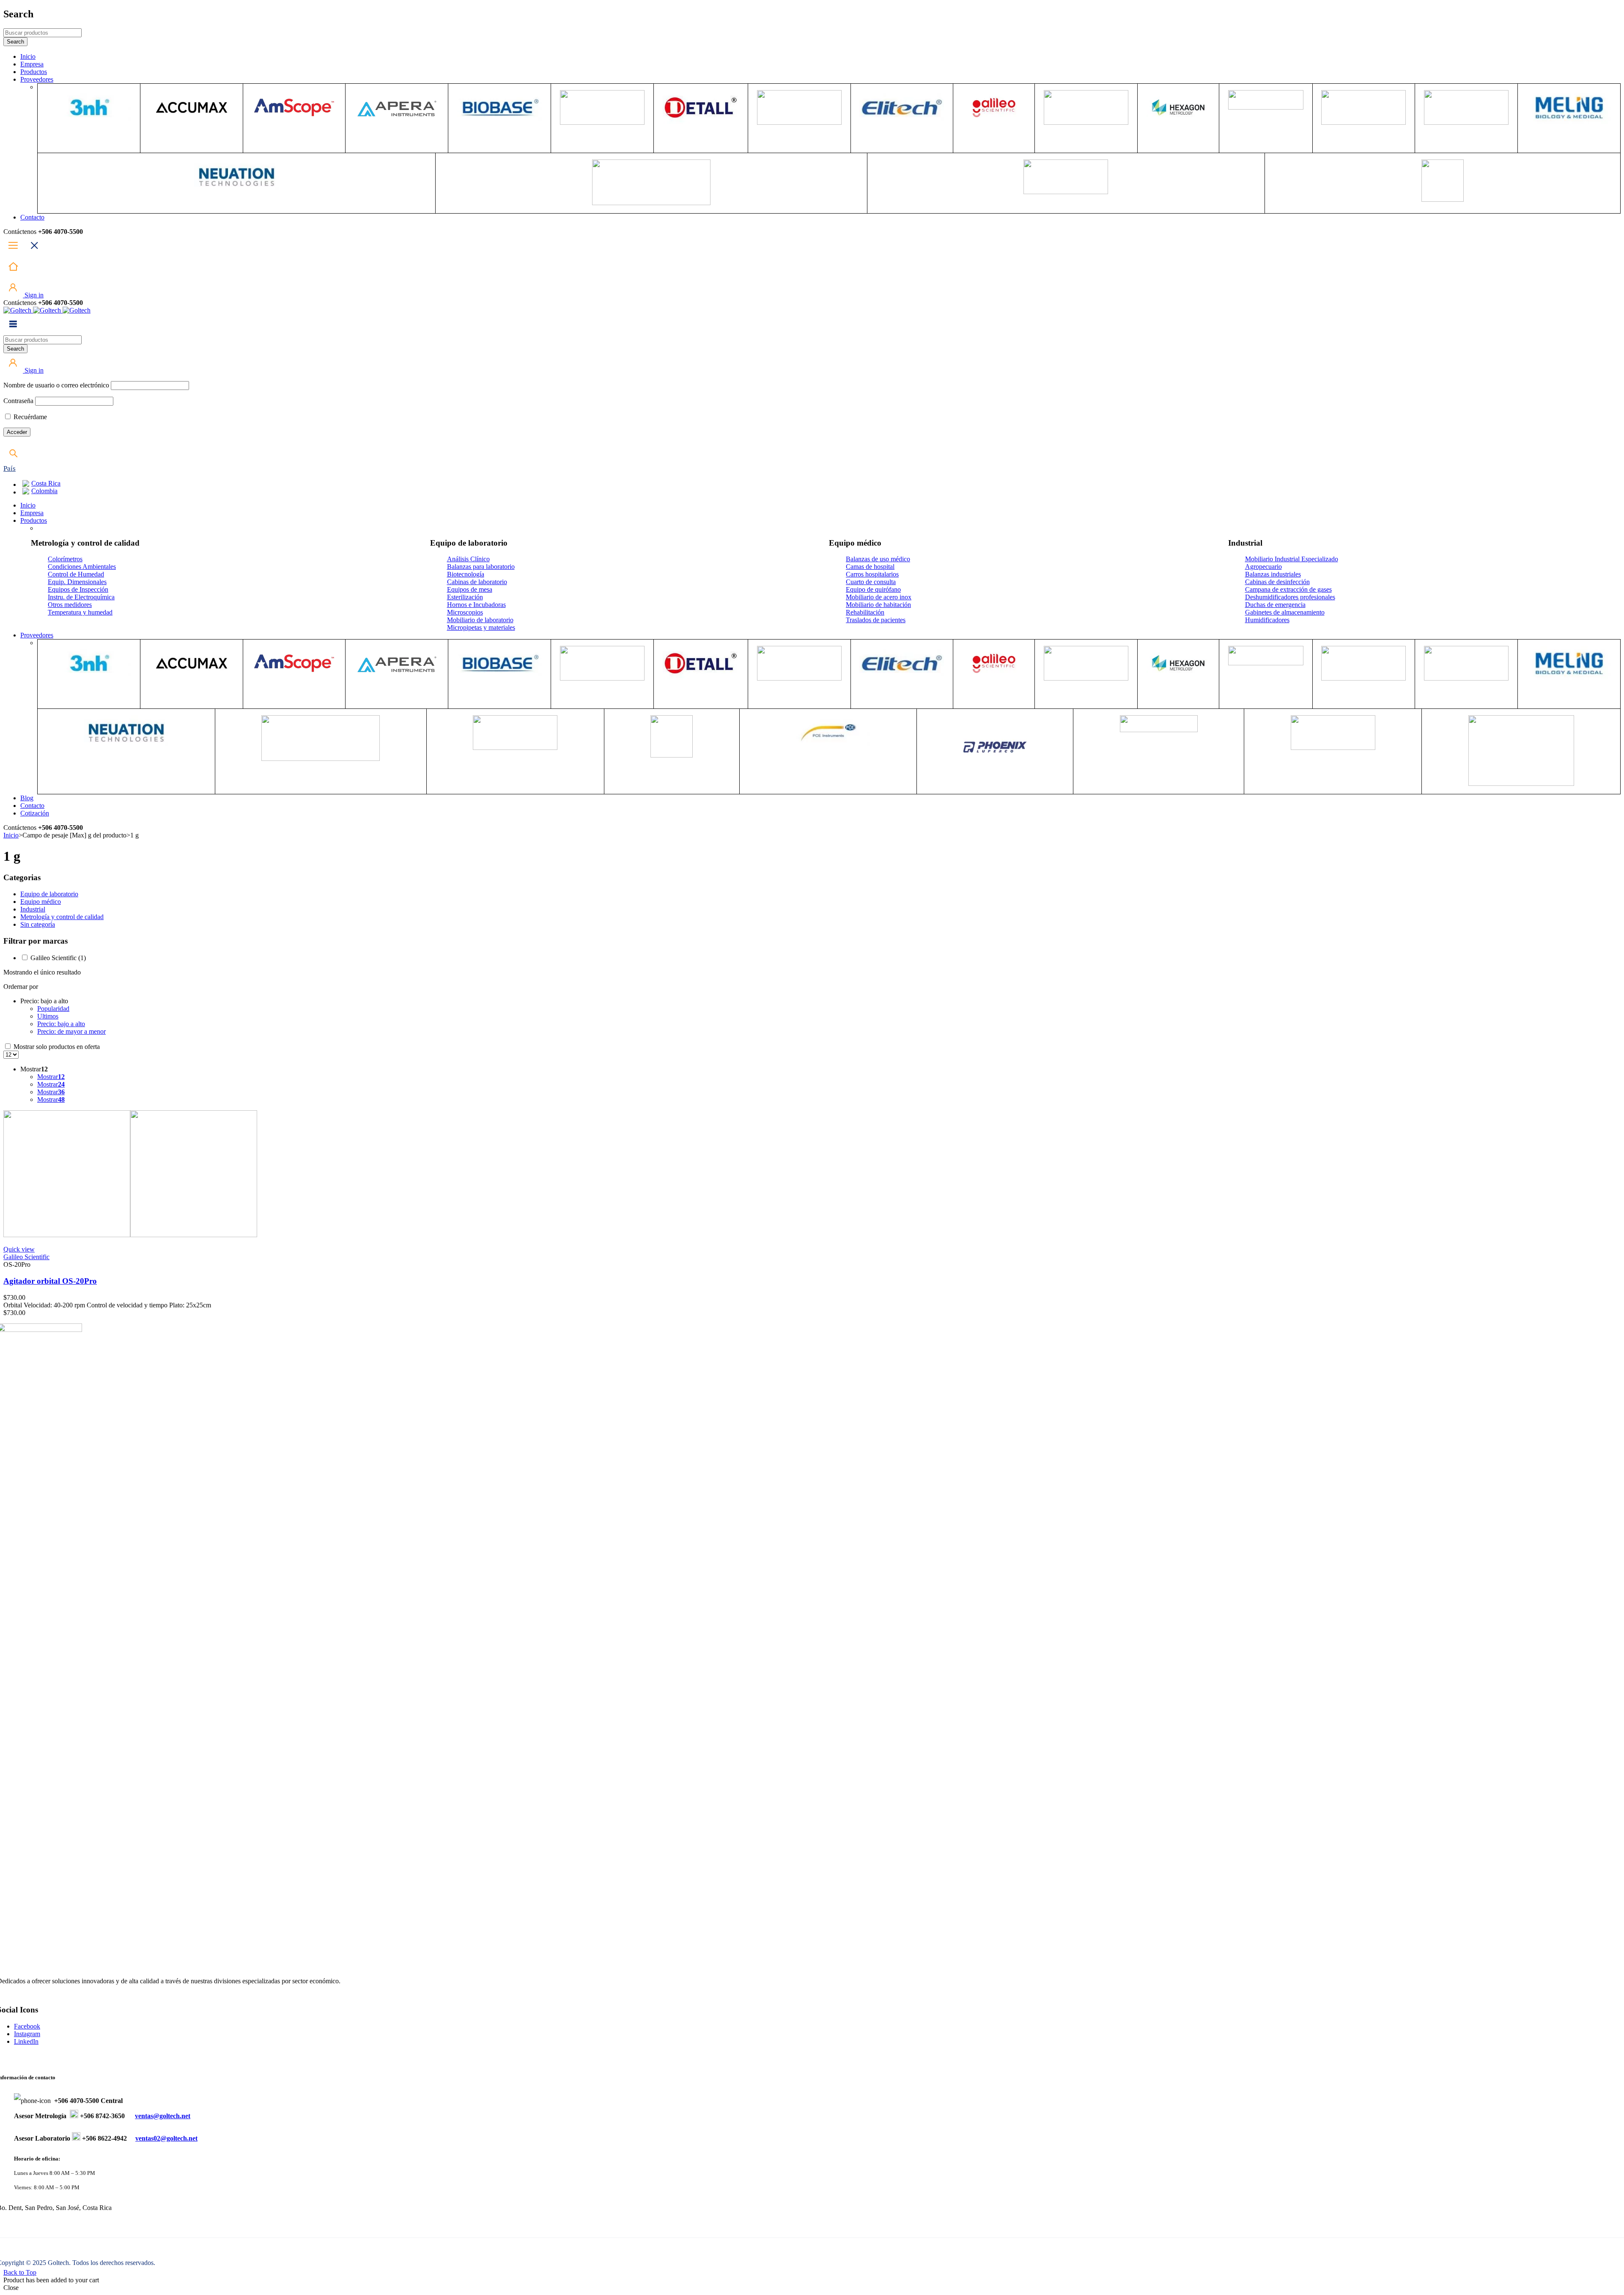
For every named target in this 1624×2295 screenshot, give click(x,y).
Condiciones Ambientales (82, 567)
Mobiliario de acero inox (879, 597)
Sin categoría (38, 924)
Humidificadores (1267, 620)
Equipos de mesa (470, 589)
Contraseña (18, 401)
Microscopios (465, 612)
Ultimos (48, 1016)
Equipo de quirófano (873, 589)
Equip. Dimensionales (77, 582)
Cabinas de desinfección (1277, 582)
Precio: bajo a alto (61, 1024)
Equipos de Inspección (78, 589)
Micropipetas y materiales (481, 627)
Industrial (33, 909)
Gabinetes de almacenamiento (1285, 612)
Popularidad (53, 1009)
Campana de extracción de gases (1288, 589)
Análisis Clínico (468, 559)
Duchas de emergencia (1275, 605)
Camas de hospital (870, 567)
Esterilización (465, 597)
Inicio (11, 835)
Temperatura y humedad (80, 612)
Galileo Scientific (58, 958)
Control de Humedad (76, 574)
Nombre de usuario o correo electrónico (56, 385)
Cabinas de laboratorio (477, 582)
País (10, 468)
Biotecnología (466, 574)
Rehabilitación (865, 612)
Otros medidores (70, 605)
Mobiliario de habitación (878, 605)
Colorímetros (65, 559)
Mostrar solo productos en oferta (56, 1047)
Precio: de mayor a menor (71, 1031)
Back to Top (20, 2272)
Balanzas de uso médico (878, 559)
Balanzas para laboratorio (481, 567)
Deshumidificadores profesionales (1290, 597)
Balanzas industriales (1273, 574)
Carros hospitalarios (872, 574)
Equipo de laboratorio (49, 894)
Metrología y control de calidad (62, 917)
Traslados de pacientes (876, 620)
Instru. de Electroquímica (81, 597)
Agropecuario (1263, 567)
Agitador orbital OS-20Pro (50, 1281)
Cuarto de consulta (871, 582)
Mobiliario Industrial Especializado (1292, 559)
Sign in (33, 295)
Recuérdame (29, 417)
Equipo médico (41, 902)
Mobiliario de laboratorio (480, 620)
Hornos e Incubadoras (476, 605)
